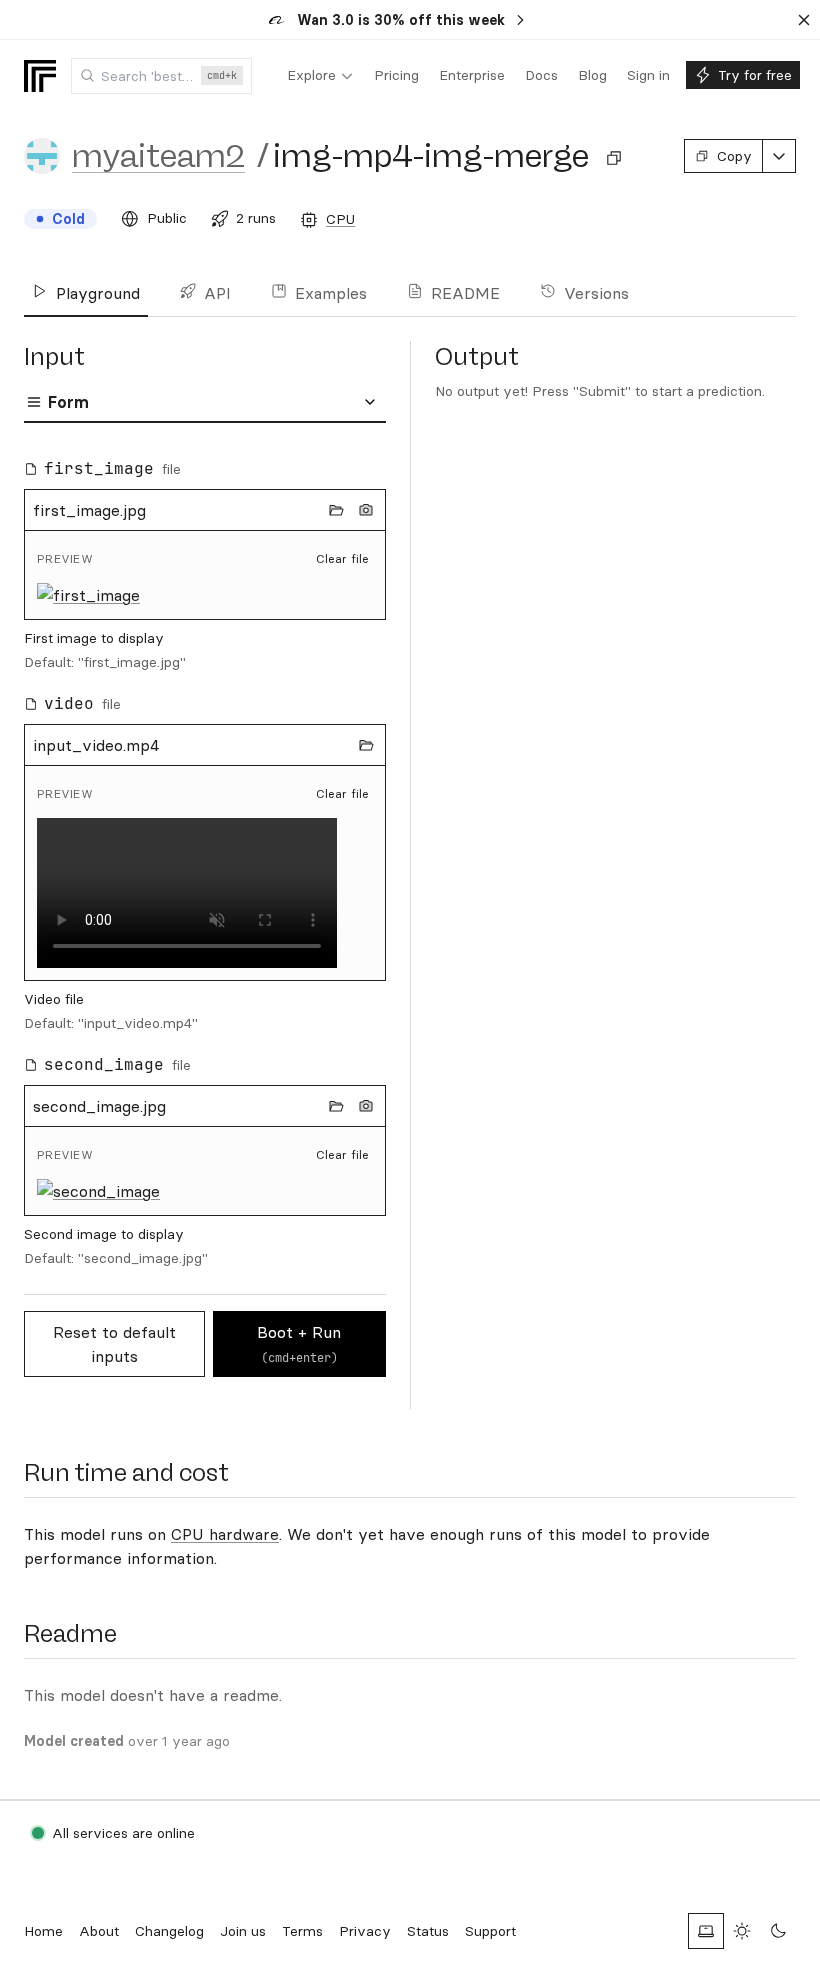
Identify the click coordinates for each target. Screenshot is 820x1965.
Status (428, 1931)
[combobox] (161, 76)
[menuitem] (320, 76)
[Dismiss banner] (804, 20)
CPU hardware (225, 1534)
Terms (302, 1931)
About (99, 1931)
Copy (734, 156)
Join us (243, 1931)
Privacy (365, 1931)
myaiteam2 (158, 156)
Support (490, 1931)
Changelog (169, 1931)
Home (43, 1931)
